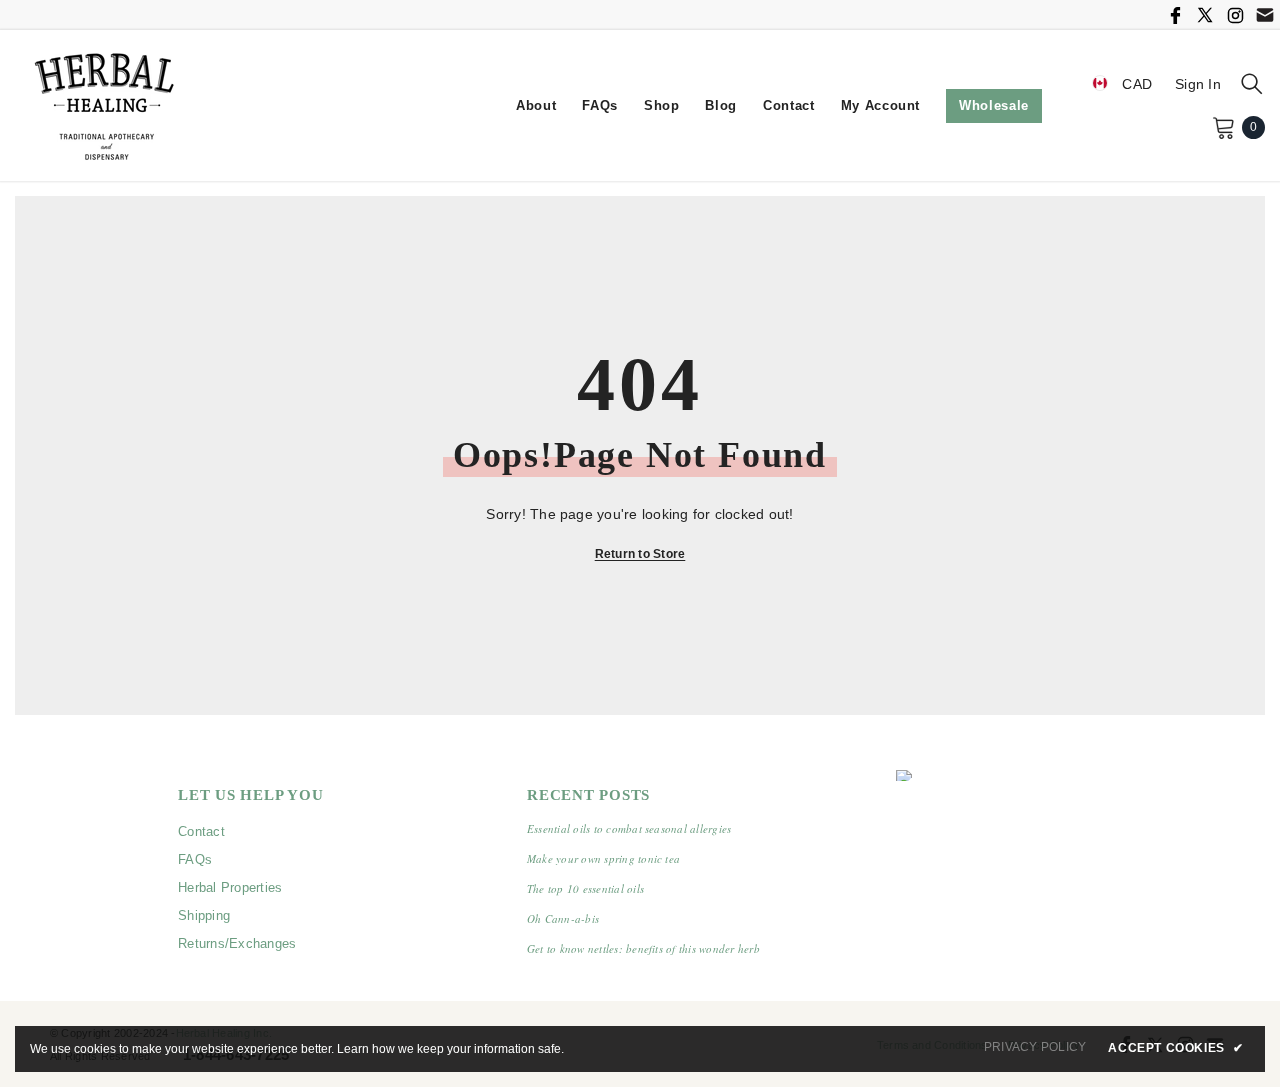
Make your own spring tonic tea (603, 858)
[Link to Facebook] (1175, 15)
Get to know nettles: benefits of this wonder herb (643, 948)
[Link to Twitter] (1205, 15)
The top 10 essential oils (585, 888)
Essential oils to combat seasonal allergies (629, 828)
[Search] (1252, 83)
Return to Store (640, 554)
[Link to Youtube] (1265, 15)
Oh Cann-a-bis (563, 918)
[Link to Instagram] (1235, 15)
